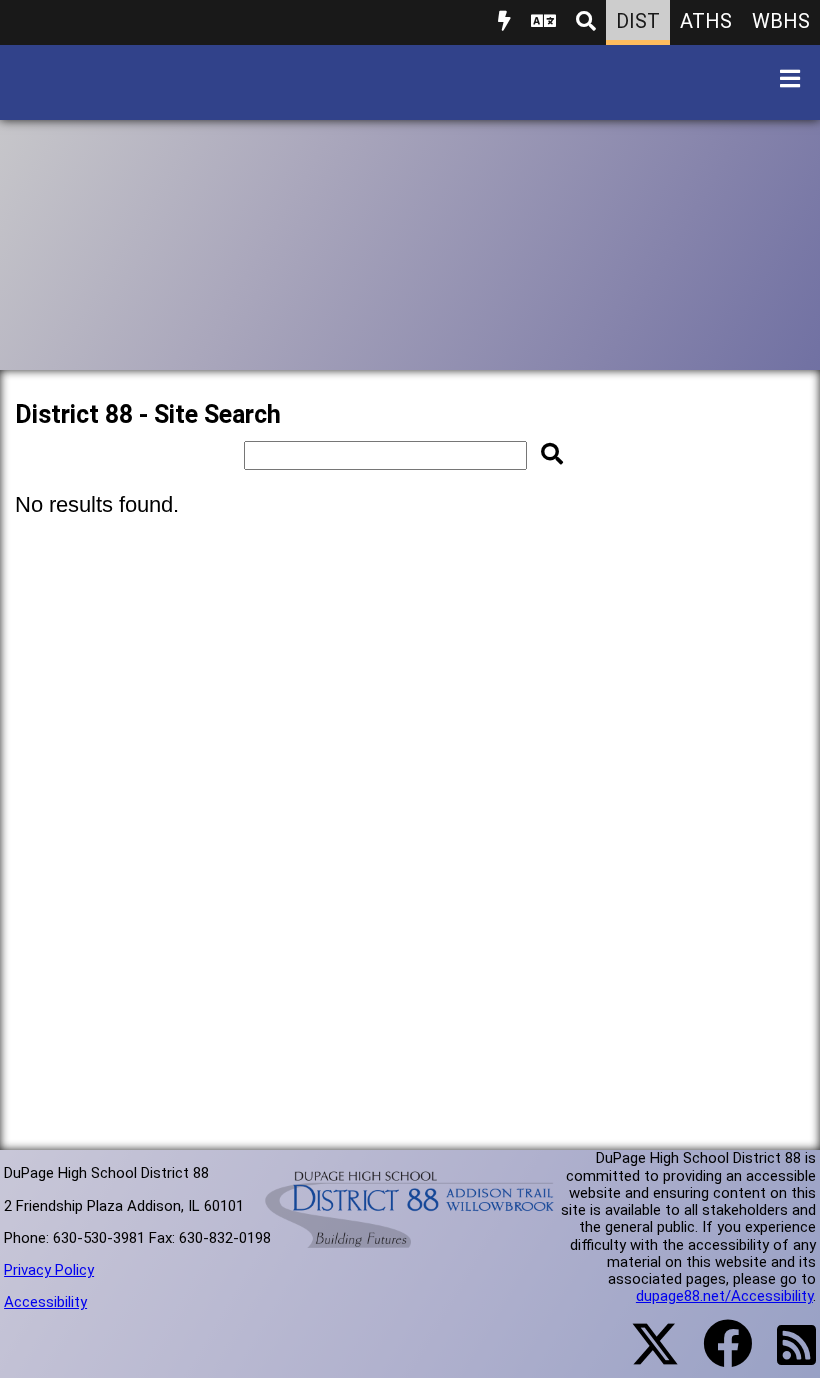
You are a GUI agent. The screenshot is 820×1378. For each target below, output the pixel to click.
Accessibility (45, 1302)
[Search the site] (586, 22)
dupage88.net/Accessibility (724, 1296)
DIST (638, 21)
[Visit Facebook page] (715, 1356)
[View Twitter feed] (644, 1356)
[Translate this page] (543, 22)
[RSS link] (786, 1357)
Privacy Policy (49, 1270)
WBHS (781, 21)
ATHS (706, 21)
